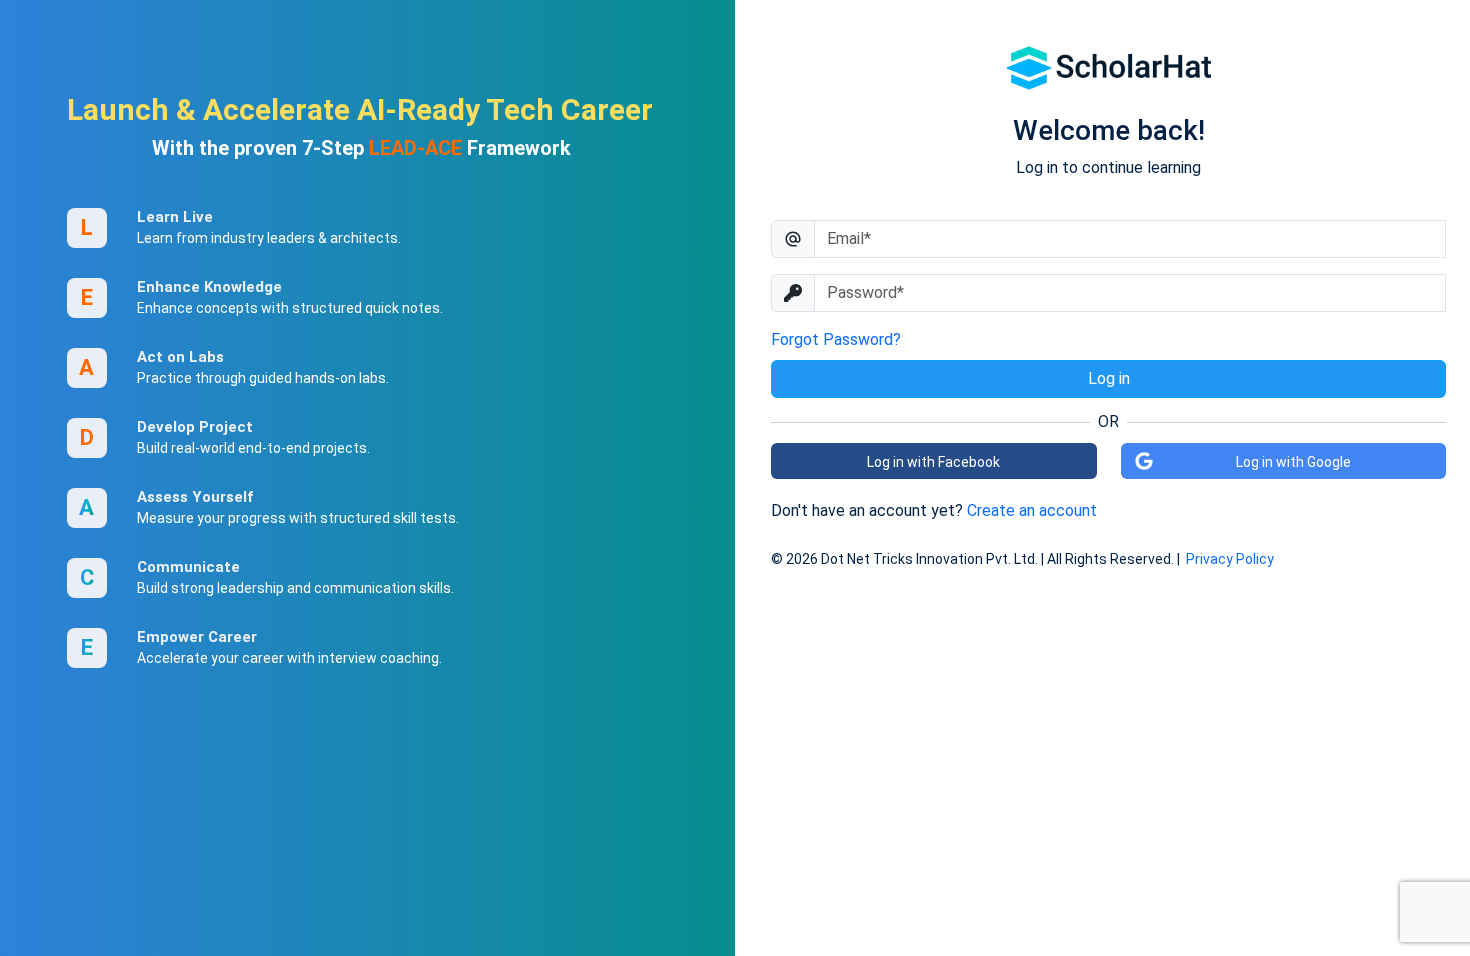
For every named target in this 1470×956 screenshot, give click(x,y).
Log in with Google (1293, 462)
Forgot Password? (836, 339)
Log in (1109, 378)
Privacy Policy (1230, 559)
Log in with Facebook (933, 462)
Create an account (1032, 510)
